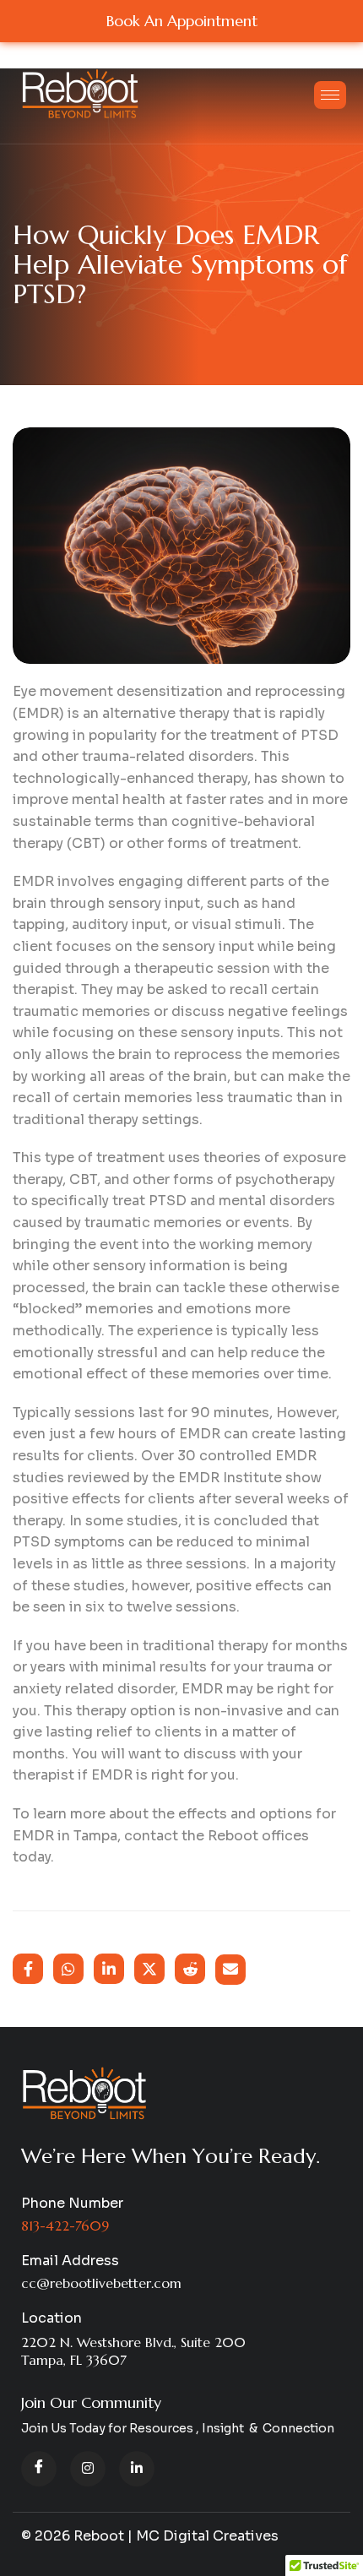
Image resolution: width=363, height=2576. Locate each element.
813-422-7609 (65, 2225)
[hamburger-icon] (330, 95)
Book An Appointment (182, 21)
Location (51, 2318)
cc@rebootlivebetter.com (101, 2283)
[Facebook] (39, 2469)
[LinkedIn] (137, 2469)
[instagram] (88, 2469)
